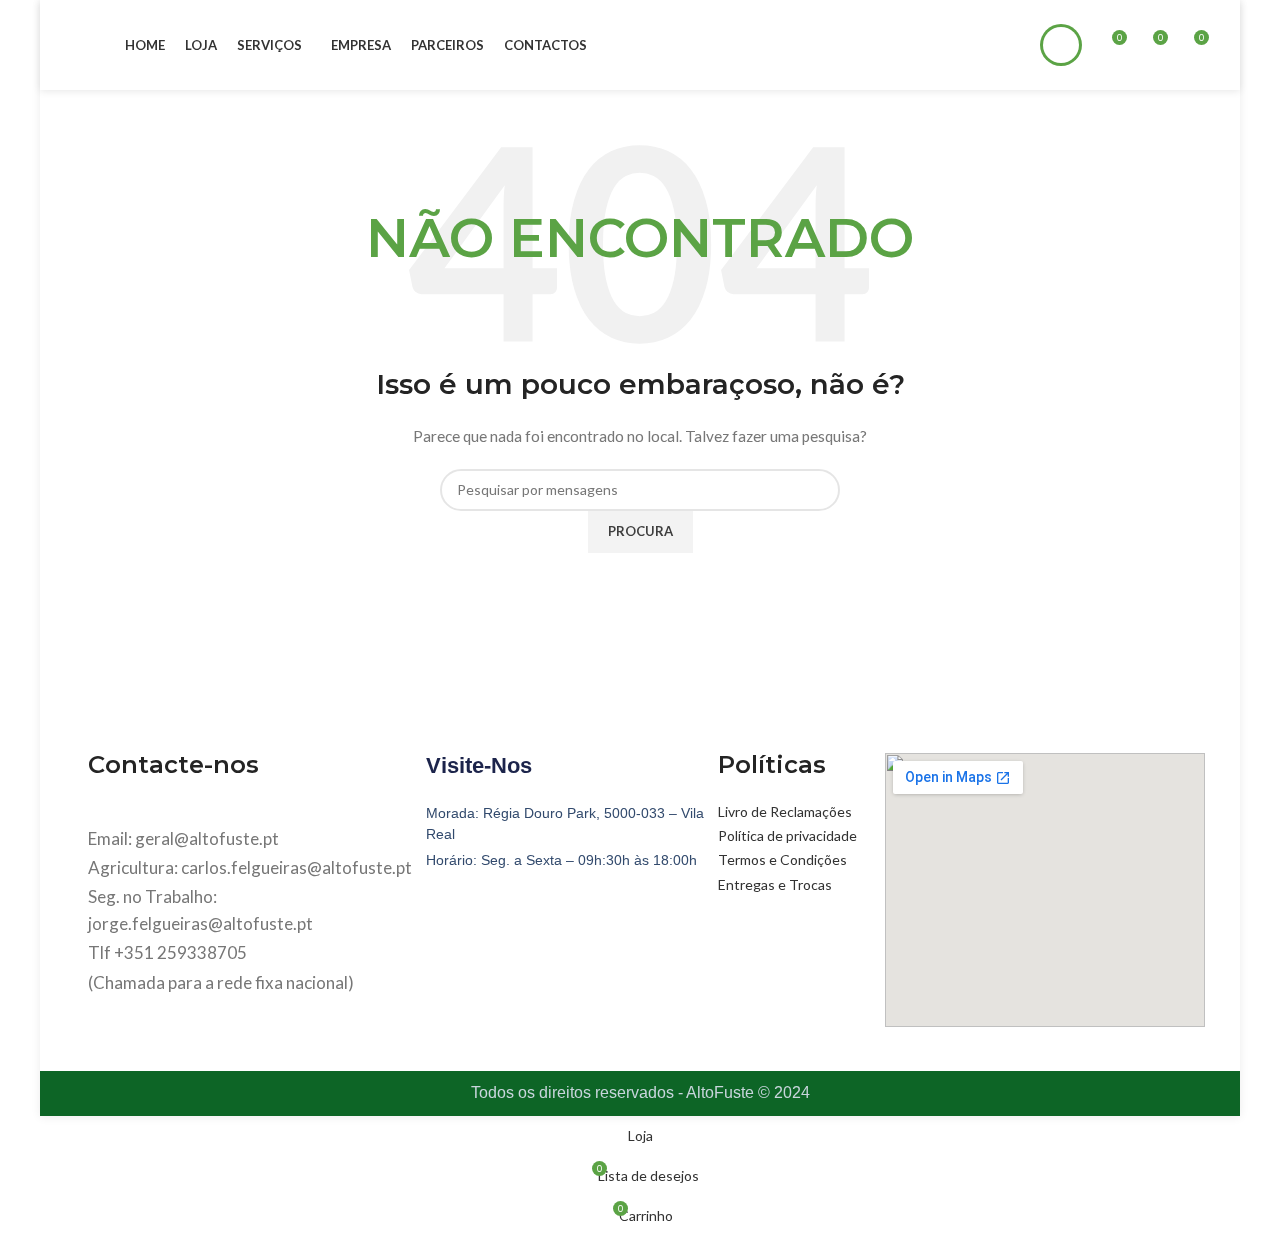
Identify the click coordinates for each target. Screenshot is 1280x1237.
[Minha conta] (1061, 45)
